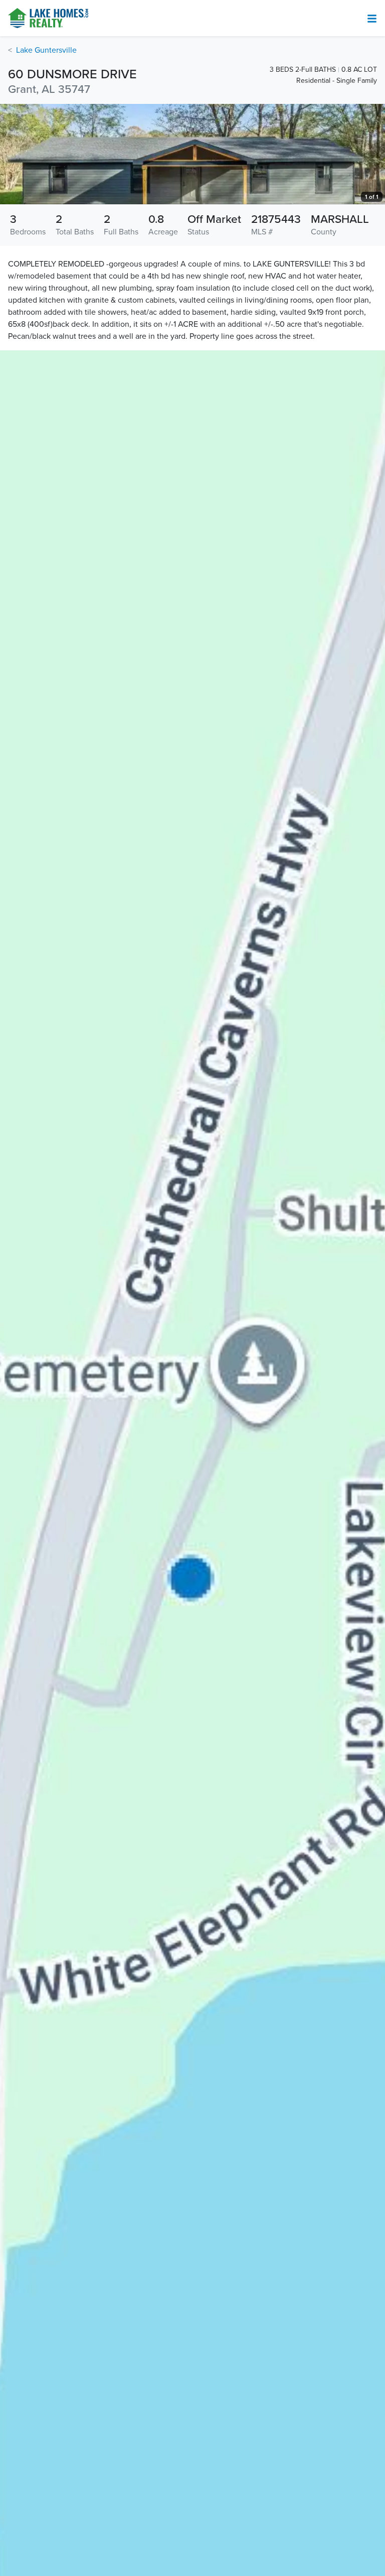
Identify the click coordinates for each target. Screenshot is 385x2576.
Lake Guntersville (46, 50)
